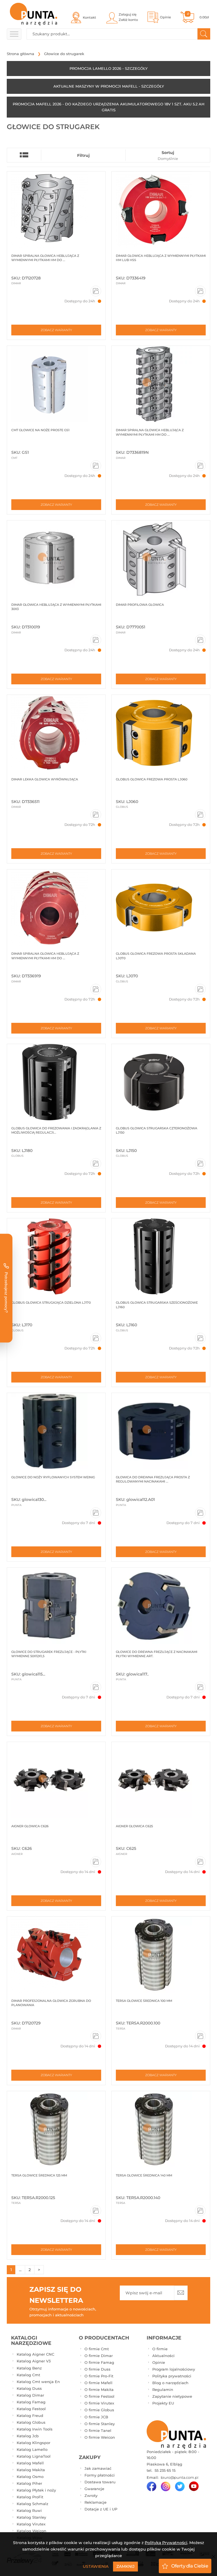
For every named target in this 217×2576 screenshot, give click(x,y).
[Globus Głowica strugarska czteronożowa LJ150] (161, 1082)
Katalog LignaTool (34, 2456)
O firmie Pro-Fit (99, 2376)
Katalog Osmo (30, 2477)
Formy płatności (100, 2475)
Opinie (159, 2362)
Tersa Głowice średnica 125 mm (39, 2175)
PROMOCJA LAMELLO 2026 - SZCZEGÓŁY (108, 68)
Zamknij (125, 2566)
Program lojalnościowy (174, 2369)
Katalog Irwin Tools (35, 2429)
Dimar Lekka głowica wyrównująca (45, 779)
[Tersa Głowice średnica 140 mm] (161, 2129)
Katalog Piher (29, 2483)
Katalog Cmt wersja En (38, 2382)
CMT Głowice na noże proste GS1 (40, 430)
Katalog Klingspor (33, 2443)
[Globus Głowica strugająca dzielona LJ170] (56, 1256)
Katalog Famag (31, 2402)
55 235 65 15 (164, 2470)
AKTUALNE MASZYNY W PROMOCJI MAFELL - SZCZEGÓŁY (109, 86)
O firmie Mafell (98, 2383)
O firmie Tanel (98, 2430)
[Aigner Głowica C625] (161, 1780)
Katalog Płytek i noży (36, 2490)
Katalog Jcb (28, 2436)
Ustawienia (96, 2566)
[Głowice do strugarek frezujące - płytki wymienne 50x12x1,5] (56, 1606)
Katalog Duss (29, 2388)
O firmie (160, 2349)
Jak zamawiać (98, 2468)
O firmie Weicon (100, 2437)
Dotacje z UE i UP (101, 2509)
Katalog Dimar (30, 2395)
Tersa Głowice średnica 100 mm (144, 2001)
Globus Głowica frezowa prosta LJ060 (152, 779)
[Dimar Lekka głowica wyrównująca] (56, 733)
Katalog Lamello (32, 2449)
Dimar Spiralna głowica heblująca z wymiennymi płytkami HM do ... (45, 956)
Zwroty (91, 2495)
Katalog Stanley (31, 2517)
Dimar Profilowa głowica (140, 605)
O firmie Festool (99, 2396)
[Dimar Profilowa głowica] (161, 559)
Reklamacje (96, 2502)
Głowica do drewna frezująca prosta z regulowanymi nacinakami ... (153, 1479)
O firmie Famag (99, 2362)
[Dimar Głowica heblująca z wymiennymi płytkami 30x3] (56, 559)
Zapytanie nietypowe (172, 2396)
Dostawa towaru (100, 2482)
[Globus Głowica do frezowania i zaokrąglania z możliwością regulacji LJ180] (56, 1082)
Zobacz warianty (56, 330)
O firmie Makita (99, 2390)
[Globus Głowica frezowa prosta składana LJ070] (161, 908)
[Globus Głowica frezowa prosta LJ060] (161, 733)
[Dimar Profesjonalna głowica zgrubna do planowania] (56, 1955)
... (20, 2270)
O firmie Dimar (99, 2356)
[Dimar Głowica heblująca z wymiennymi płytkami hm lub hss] (161, 210)
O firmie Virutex (99, 2403)
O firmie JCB (96, 2417)
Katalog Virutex (31, 2524)
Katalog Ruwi (29, 2510)
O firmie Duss (97, 2369)
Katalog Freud (30, 2416)
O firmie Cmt (97, 2349)
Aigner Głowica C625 (134, 1826)
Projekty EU (163, 2403)
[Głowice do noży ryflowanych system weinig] (56, 1431)
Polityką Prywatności (166, 2543)
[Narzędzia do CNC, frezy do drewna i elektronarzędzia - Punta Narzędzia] (33, 14)
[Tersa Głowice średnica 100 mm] (161, 1955)
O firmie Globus (99, 2410)
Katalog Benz (29, 2368)
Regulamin (163, 2390)
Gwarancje (94, 2489)
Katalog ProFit (30, 2497)
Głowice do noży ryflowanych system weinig (53, 1477)
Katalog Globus (31, 2422)
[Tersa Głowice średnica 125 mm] (56, 2129)
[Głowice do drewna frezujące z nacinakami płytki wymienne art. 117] (161, 1606)
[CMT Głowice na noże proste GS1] (56, 384)
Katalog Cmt (28, 2375)
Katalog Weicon (32, 2531)
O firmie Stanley (100, 2424)
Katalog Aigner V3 (34, 2361)
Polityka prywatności (172, 2376)
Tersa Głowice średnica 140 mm (144, 2175)
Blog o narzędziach (170, 2383)
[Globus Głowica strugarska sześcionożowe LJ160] (161, 1256)
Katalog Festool (31, 2409)
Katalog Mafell (30, 2463)
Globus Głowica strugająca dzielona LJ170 (51, 1303)
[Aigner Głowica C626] (56, 1780)
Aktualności (163, 2356)
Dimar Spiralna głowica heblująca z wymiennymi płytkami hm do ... (45, 258)
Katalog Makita (31, 2470)
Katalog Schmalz (32, 2504)
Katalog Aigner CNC (35, 2354)
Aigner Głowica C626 (30, 1826)
